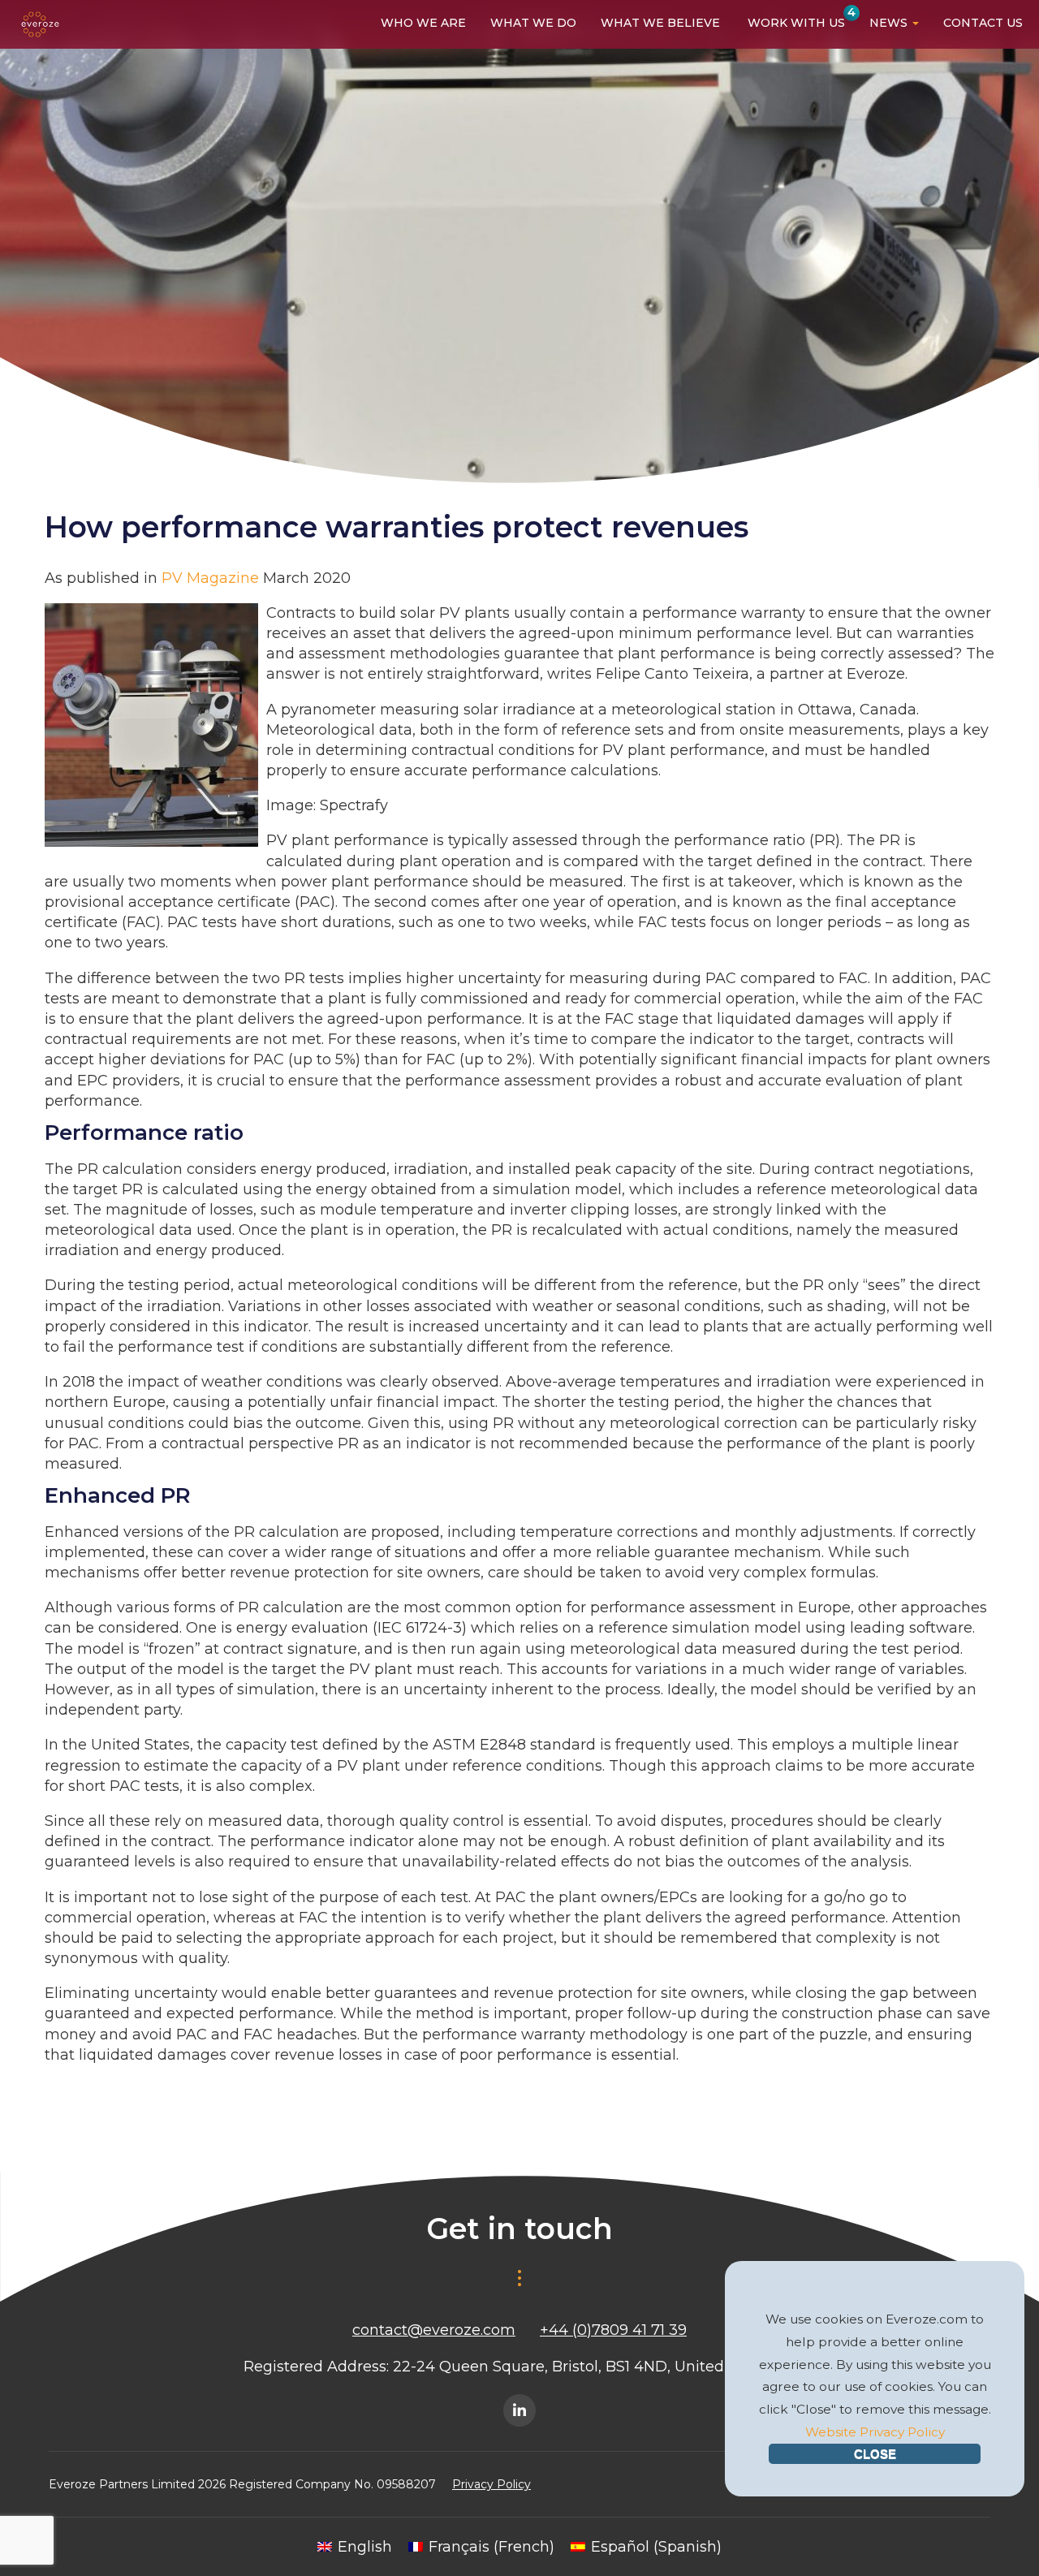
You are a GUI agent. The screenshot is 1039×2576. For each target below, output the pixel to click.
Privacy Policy (491, 2484)
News (890, 23)
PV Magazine (210, 578)
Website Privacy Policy (875, 2432)
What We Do (533, 23)
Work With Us (795, 22)
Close (875, 2454)
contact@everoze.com (434, 2330)
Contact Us (983, 23)
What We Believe (660, 23)
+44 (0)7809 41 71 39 (613, 2330)
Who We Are (423, 23)
